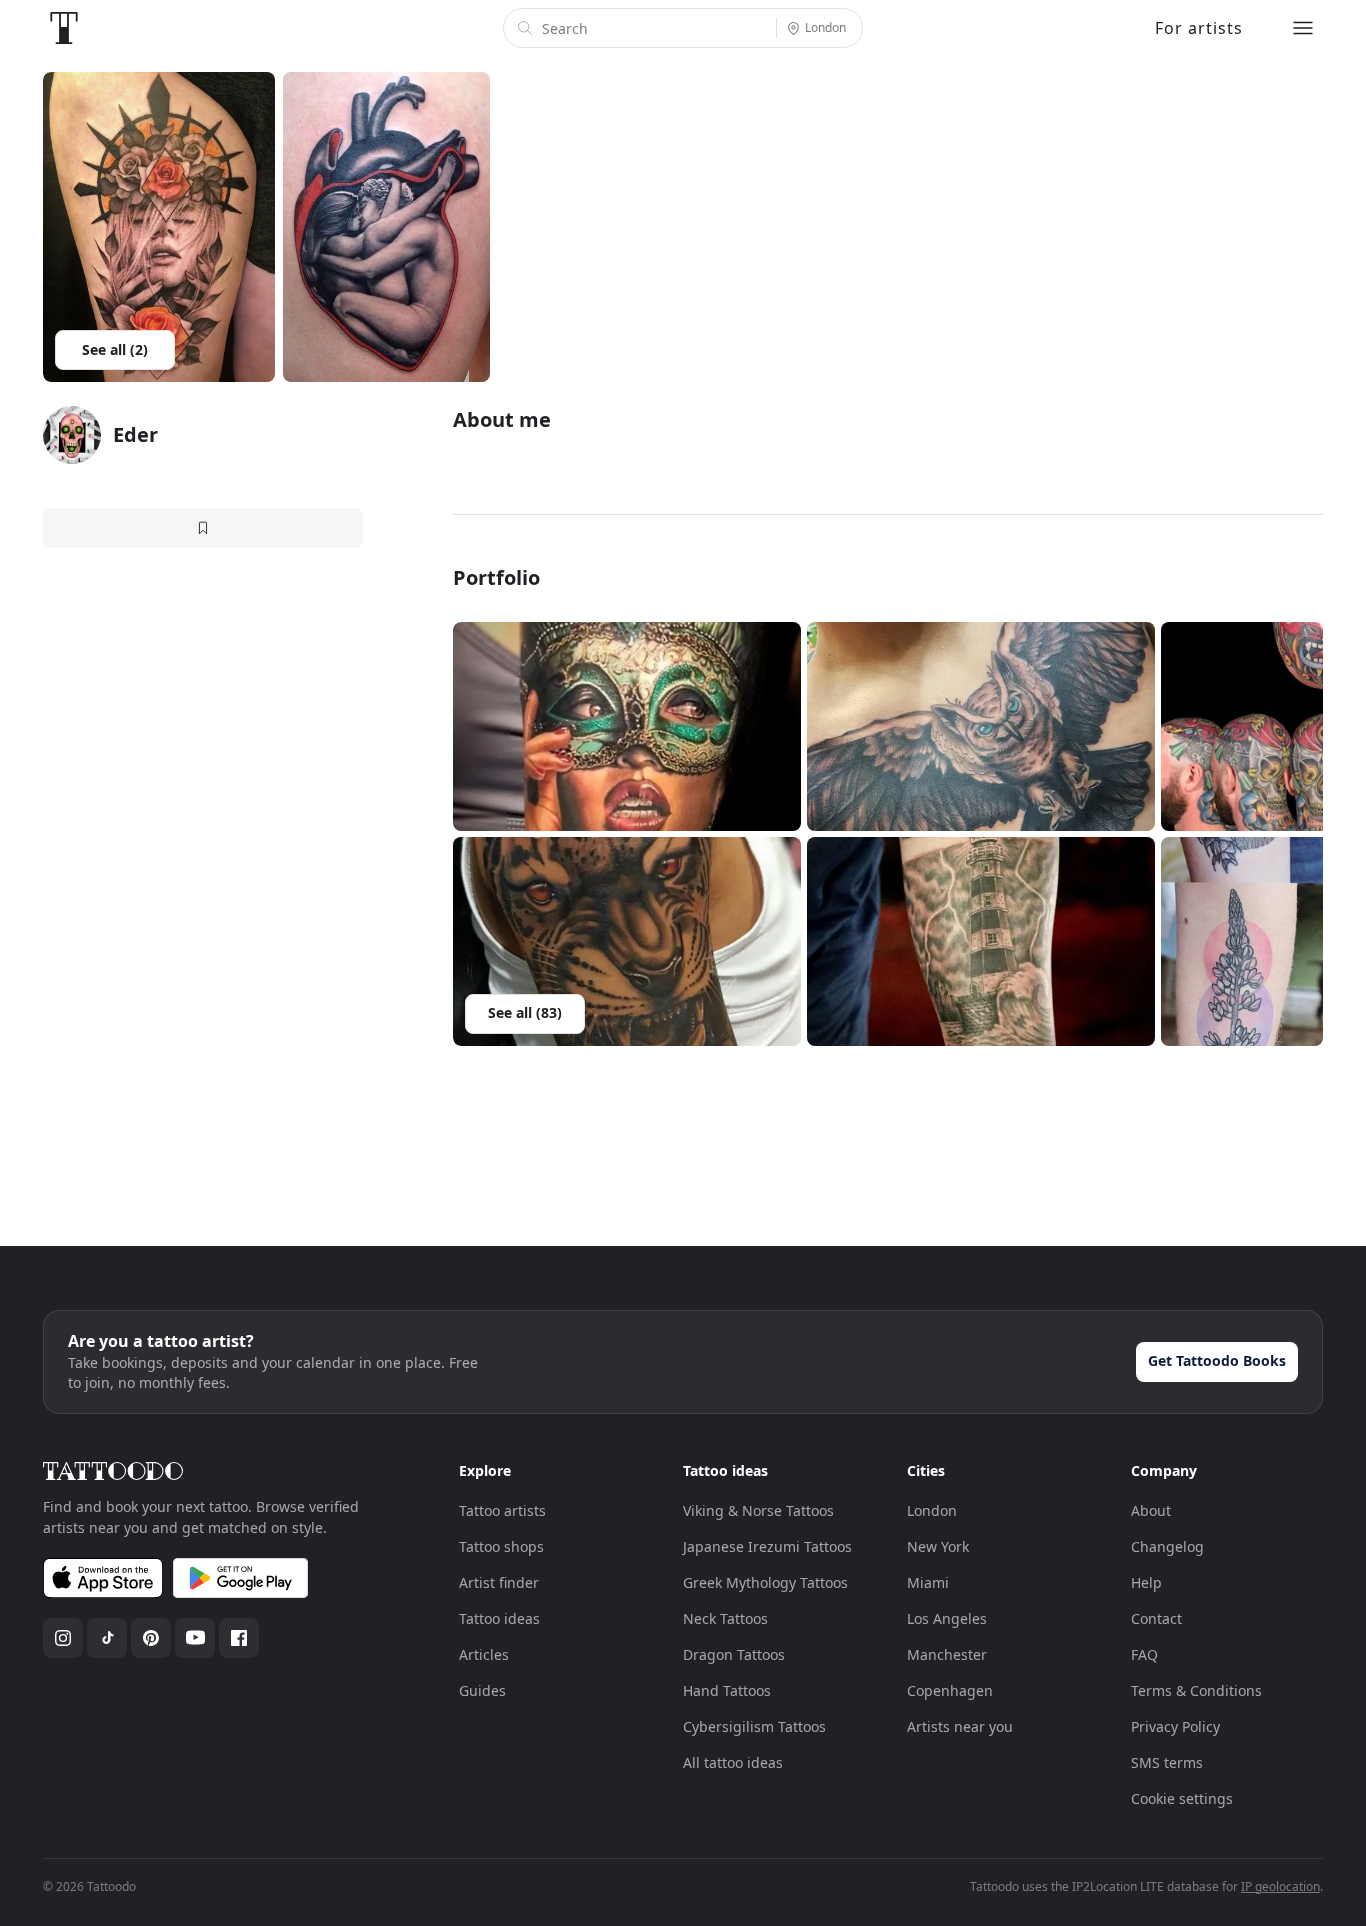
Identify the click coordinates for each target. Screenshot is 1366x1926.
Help (1146, 1582)
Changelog (1167, 1546)
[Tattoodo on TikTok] (107, 1638)
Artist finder (499, 1582)
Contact (1156, 1618)
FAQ (1144, 1654)
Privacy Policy (1175, 1726)
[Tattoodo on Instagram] (63, 1638)
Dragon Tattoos (734, 1654)
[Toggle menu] (1303, 28)
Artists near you (960, 1726)
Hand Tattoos (727, 1690)
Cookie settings (1182, 1798)
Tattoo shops (501, 1546)
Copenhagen (950, 1690)
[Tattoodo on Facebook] (239, 1638)
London (932, 1510)
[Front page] (64, 28)
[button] (627, 726)
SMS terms (1167, 1762)
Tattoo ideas (499, 1618)
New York (938, 1546)
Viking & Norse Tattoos (758, 1510)
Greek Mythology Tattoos (765, 1582)
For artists (1199, 28)
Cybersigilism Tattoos (754, 1726)
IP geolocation (1280, 1886)
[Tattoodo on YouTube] (195, 1638)
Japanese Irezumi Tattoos (767, 1546)
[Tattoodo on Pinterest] (151, 1638)
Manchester (947, 1654)
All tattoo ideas (733, 1762)
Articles (484, 1654)
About (1151, 1510)
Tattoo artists (502, 1510)
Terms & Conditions (1196, 1690)
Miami (928, 1582)
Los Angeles (947, 1618)
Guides (482, 1690)
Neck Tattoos (725, 1618)
